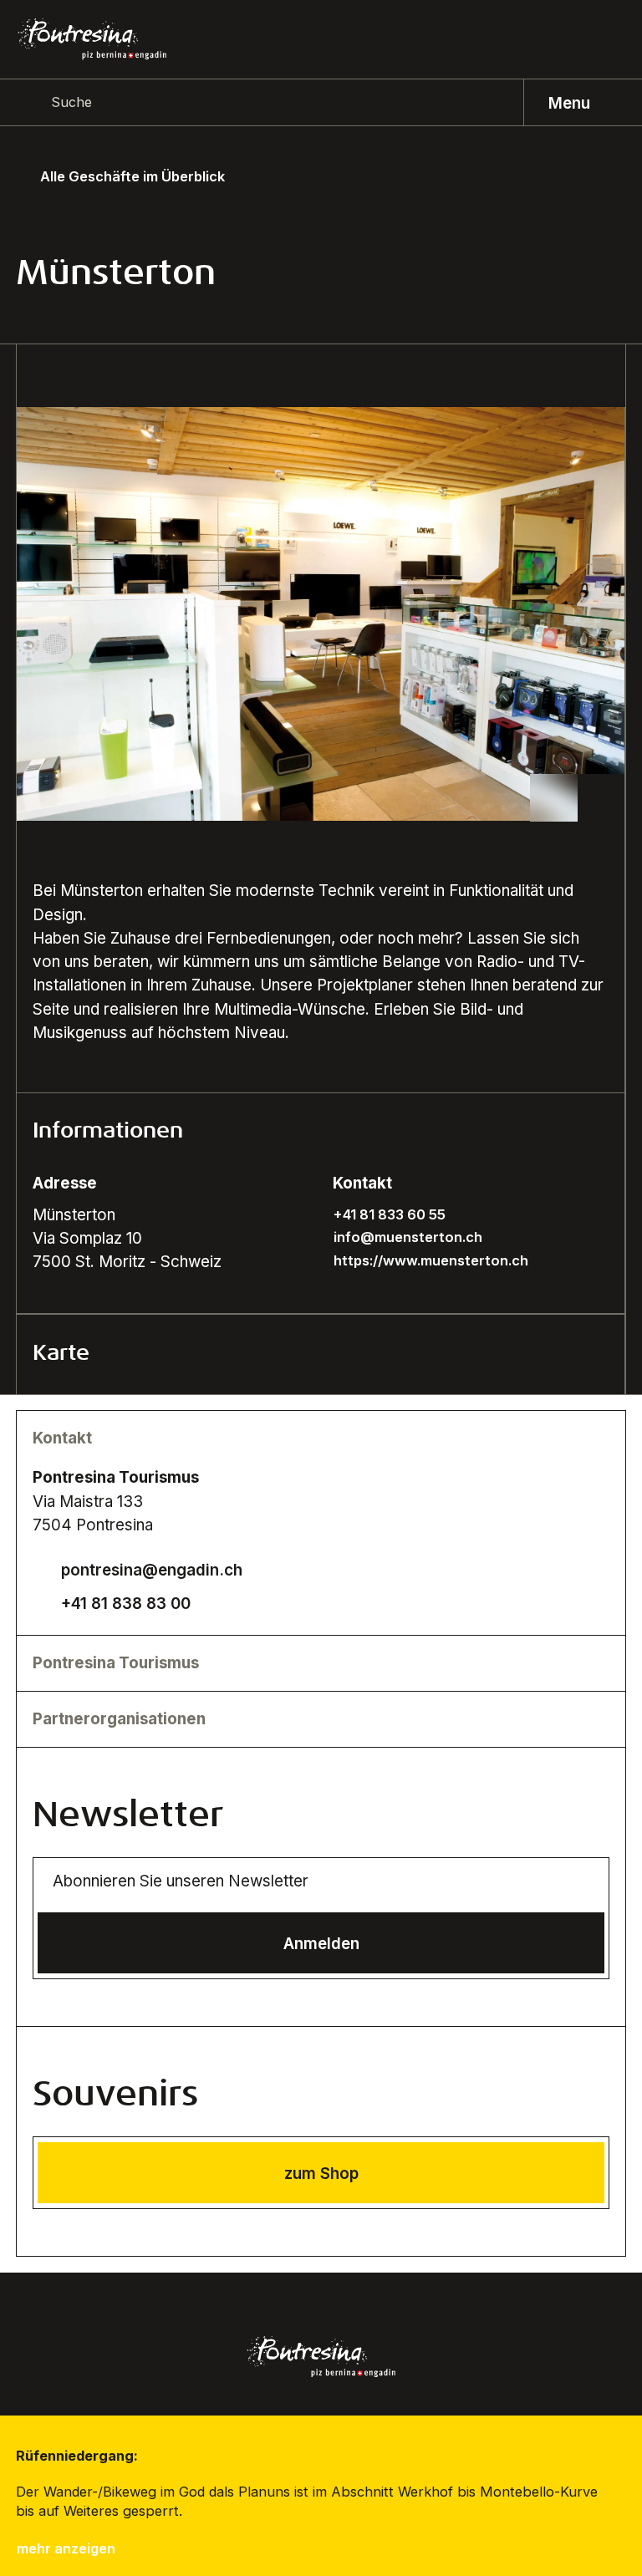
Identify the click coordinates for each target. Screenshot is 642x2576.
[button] (321, 1133)
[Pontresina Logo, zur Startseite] (92, 39)
